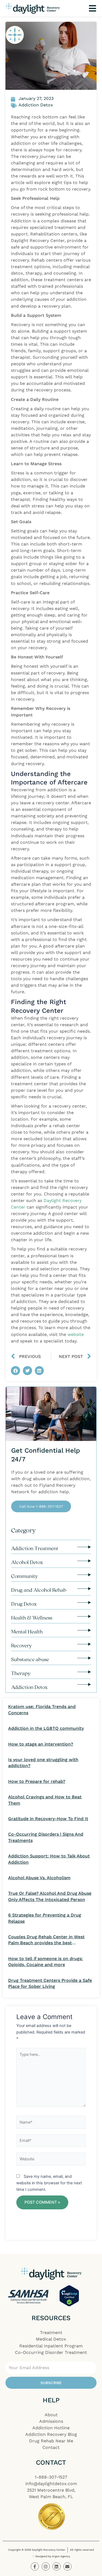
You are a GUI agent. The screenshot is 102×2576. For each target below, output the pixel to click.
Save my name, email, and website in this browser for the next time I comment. (49, 2183)
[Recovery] (84, 1644)
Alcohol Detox (27, 1562)
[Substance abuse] (84, 1658)
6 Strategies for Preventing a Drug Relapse (45, 1918)
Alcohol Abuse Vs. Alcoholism (39, 1878)
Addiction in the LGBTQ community (46, 1728)
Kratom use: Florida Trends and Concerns (42, 1709)
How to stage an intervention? (41, 1744)
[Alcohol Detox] (84, 1561)
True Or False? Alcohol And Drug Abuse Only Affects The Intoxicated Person (50, 1896)
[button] (16, 1371)
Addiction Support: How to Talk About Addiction (49, 1859)
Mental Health (27, 1632)
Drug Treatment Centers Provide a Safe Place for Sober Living (50, 1983)
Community (24, 1576)
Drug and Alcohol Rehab (39, 1590)
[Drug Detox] (84, 1603)
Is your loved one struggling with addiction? (43, 1763)
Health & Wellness (32, 1618)
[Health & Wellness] (84, 1616)
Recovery (21, 1645)
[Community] (84, 1575)
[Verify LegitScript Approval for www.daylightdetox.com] (69, 2296)
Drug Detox (24, 1604)
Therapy (21, 1673)
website (76, 1334)
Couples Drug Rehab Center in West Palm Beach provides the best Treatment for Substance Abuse (46, 1940)
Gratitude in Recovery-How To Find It (48, 1819)
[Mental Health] (84, 1630)
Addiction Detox (29, 1687)
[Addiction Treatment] (84, 1547)
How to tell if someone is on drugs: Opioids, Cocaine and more (46, 1962)
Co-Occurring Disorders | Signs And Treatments (46, 1837)
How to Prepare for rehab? (37, 1781)
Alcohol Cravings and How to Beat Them (45, 1800)
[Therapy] (84, 1672)
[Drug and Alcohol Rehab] (84, 1589)
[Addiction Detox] (84, 1684)
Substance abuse (30, 1659)
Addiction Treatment (35, 1548)
